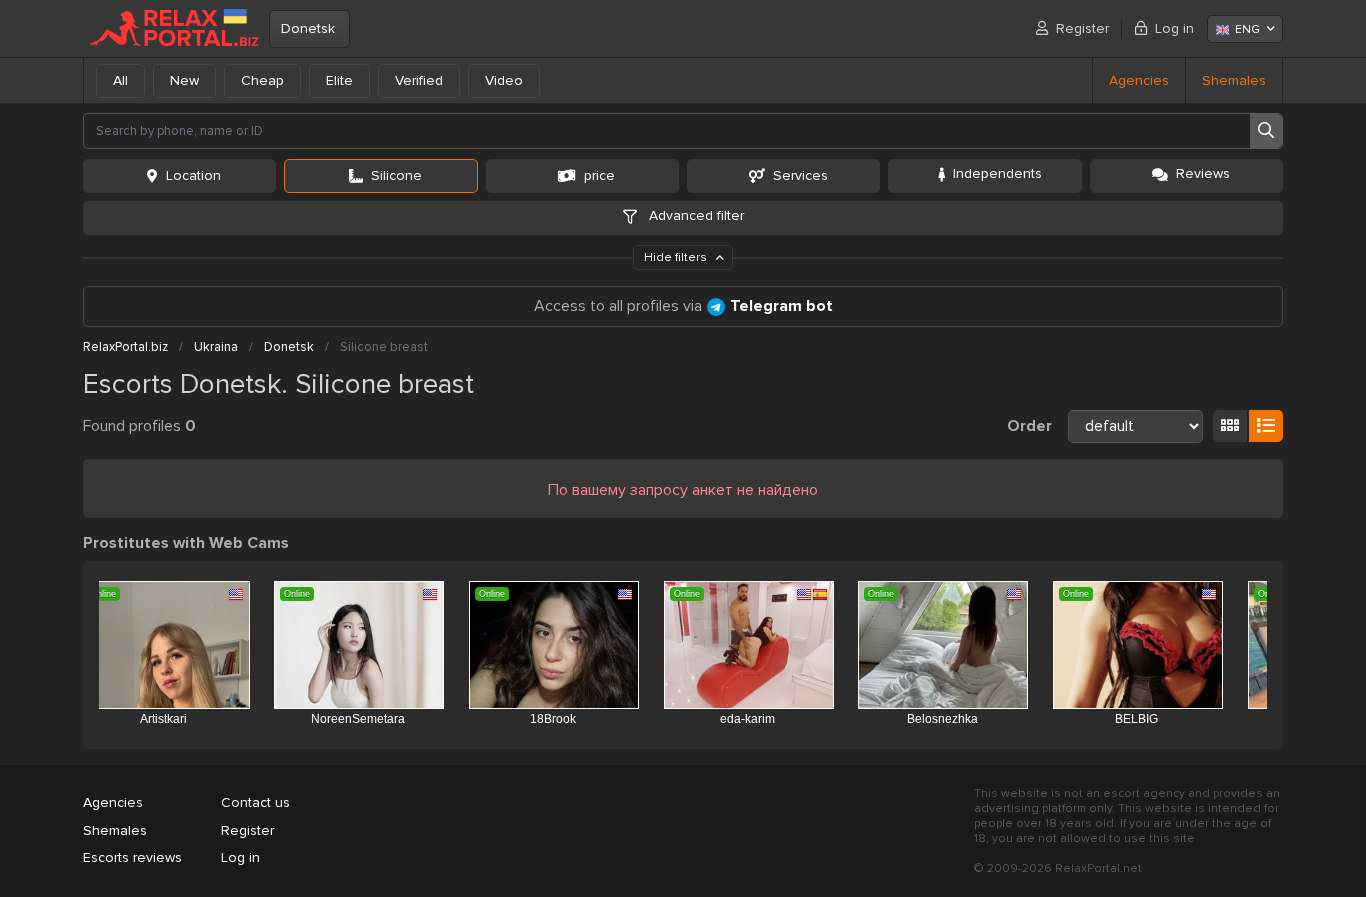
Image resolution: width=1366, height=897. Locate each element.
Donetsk (308, 28)
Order (1029, 426)
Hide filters (677, 257)
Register (1082, 28)
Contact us (255, 802)
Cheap (262, 80)
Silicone (396, 175)
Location (193, 175)
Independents (997, 173)
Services (800, 175)
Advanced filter (694, 215)
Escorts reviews (132, 857)
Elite (339, 80)
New (184, 80)
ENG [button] (1247, 29)
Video (504, 80)
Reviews (1203, 173)
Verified (419, 80)
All (120, 80)
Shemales (1234, 80)
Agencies (1139, 80)
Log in (1174, 28)
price (599, 175)
